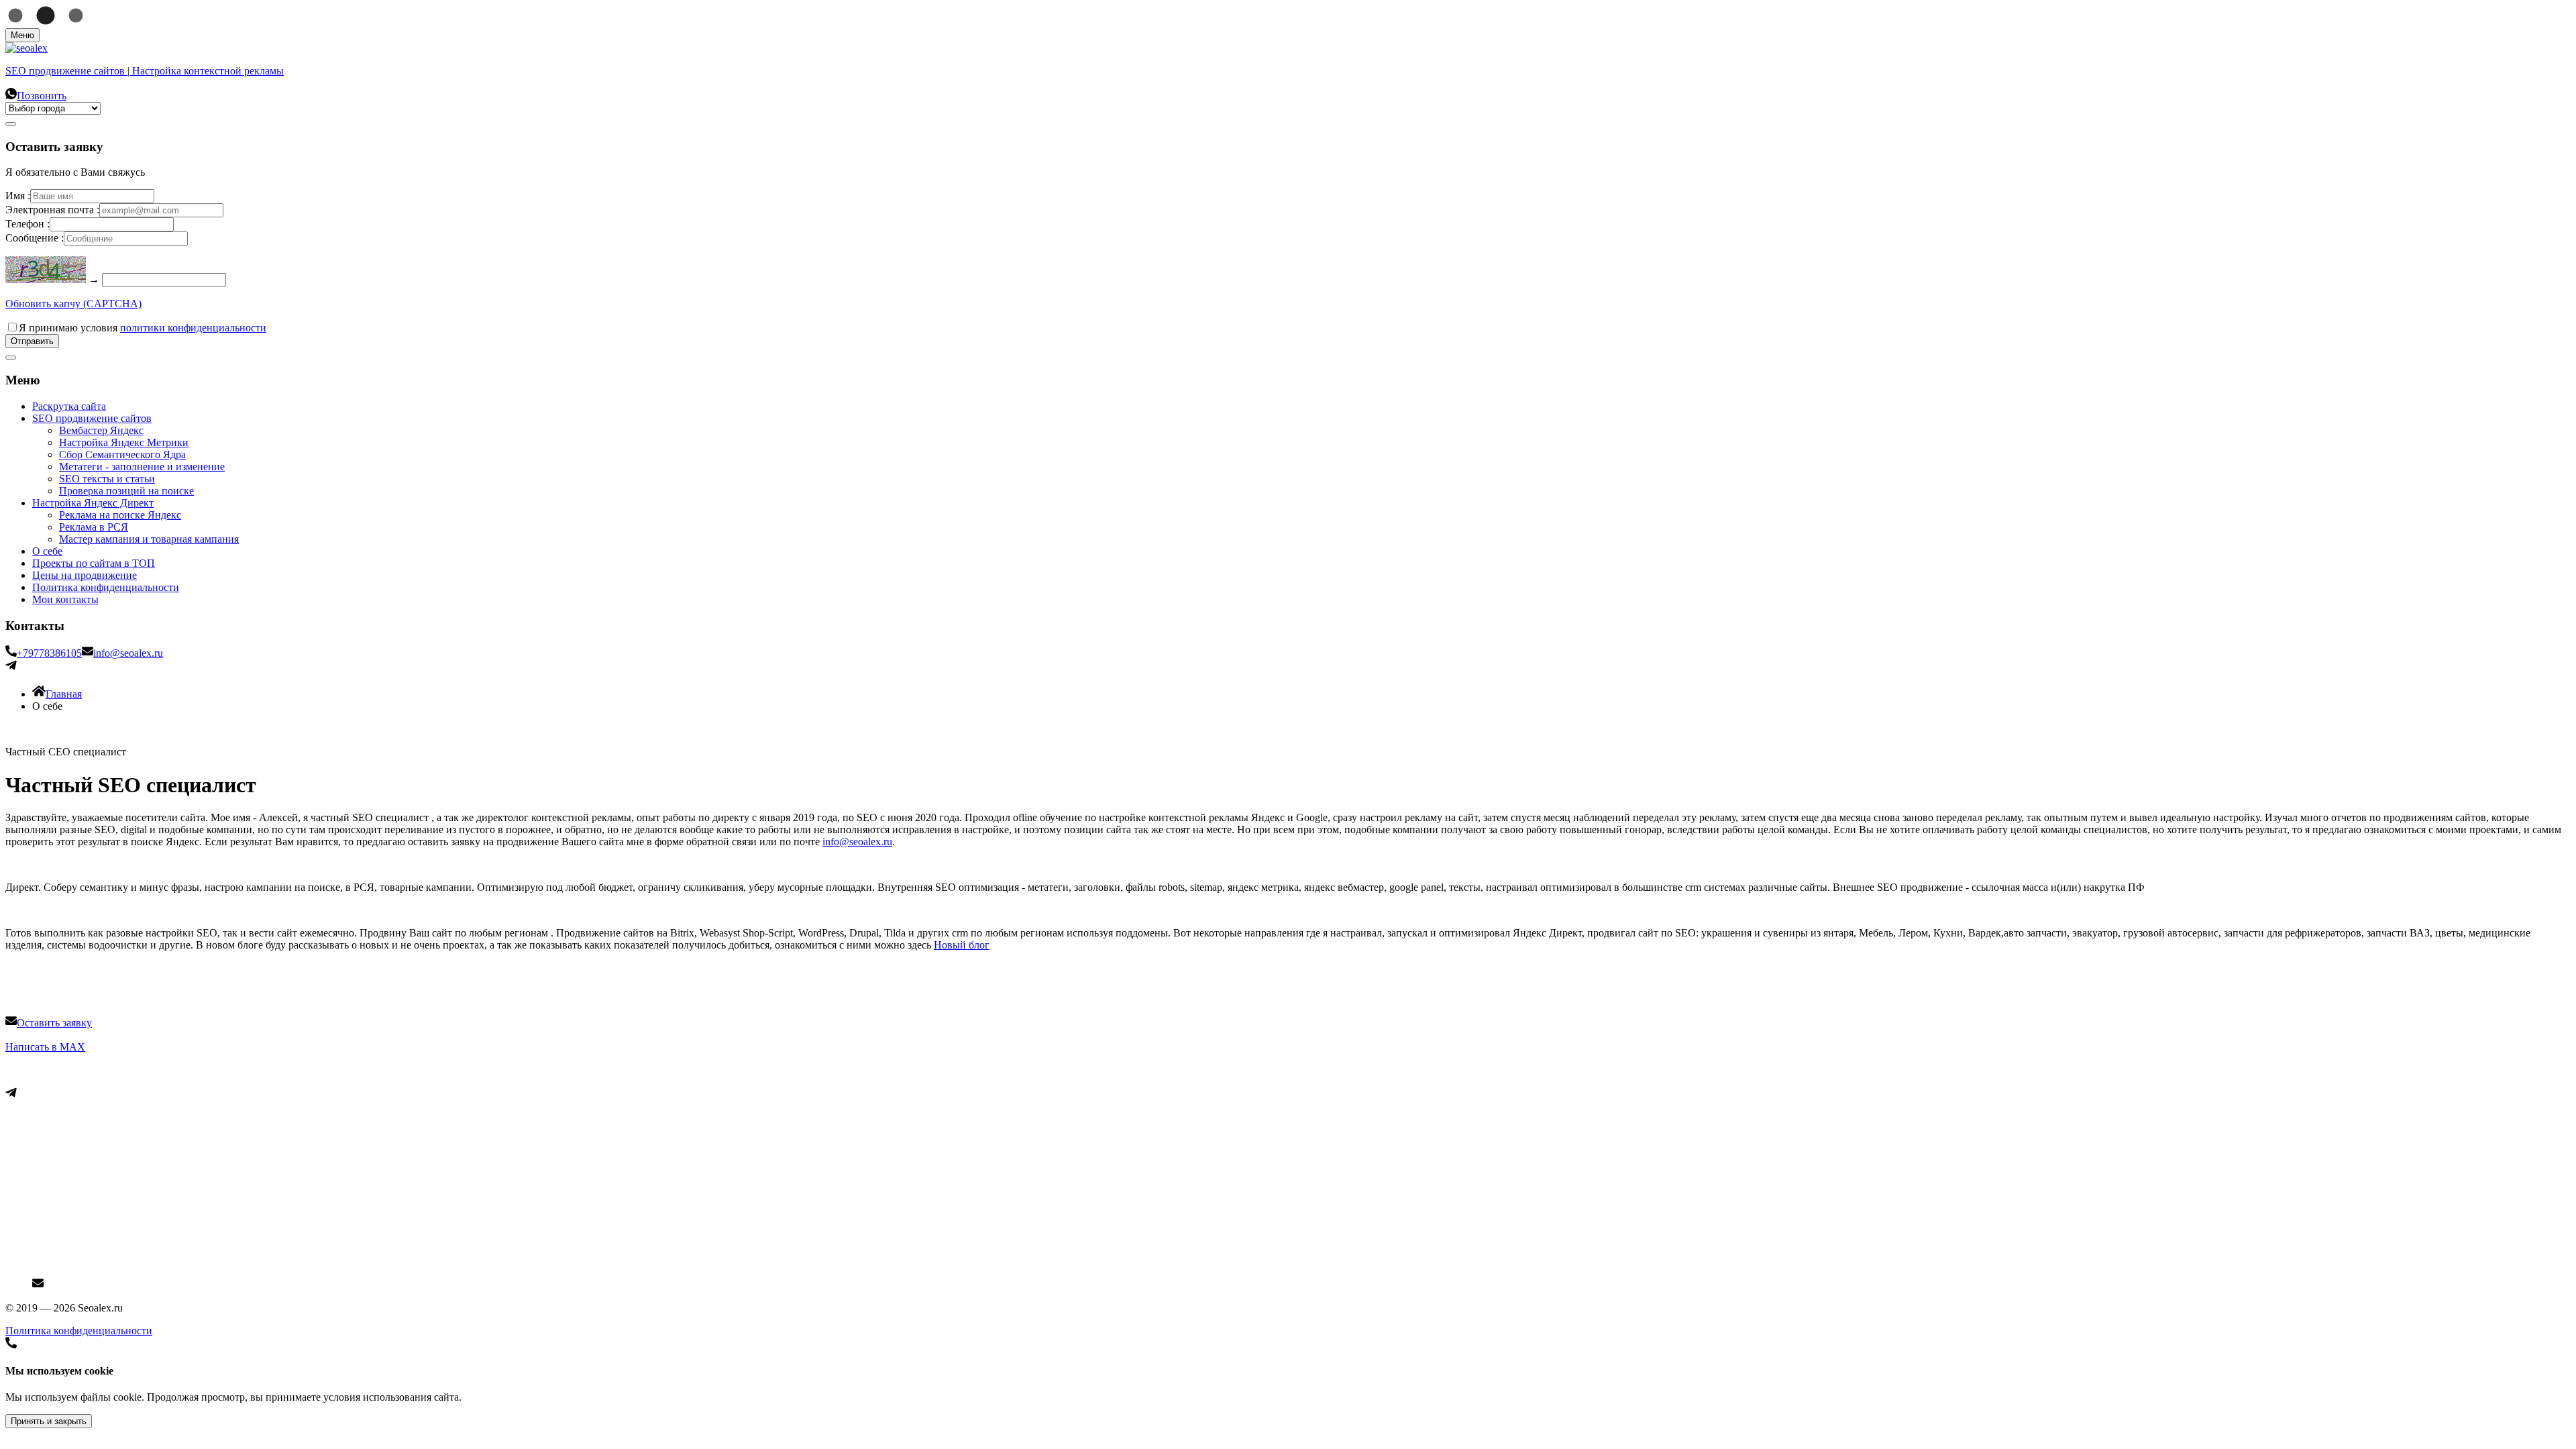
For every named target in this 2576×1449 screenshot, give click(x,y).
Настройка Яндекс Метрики (124, 442)
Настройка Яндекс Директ (93, 503)
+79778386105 (49, 653)
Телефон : (28, 224)
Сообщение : (35, 238)
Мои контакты (65, 599)
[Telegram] (11, 667)
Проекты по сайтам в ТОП (94, 563)
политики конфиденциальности (193, 328)
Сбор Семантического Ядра (122, 454)
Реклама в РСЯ (94, 527)
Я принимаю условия (143, 328)
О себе (47, 551)
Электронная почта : (52, 210)
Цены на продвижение (85, 575)
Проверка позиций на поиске (126, 491)
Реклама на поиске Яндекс (120, 515)
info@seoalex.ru (128, 653)
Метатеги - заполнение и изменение (142, 467)
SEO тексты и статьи (107, 479)
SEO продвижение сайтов (92, 418)
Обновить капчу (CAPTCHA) (73, 304)
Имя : (18, 196)
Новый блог (962, 945)
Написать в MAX (45, 1047)
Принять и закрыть (49, 1421)
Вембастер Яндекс (101, 430)
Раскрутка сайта (69, 406)
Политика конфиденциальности (106, 587)
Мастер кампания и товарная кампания (149, 539)
